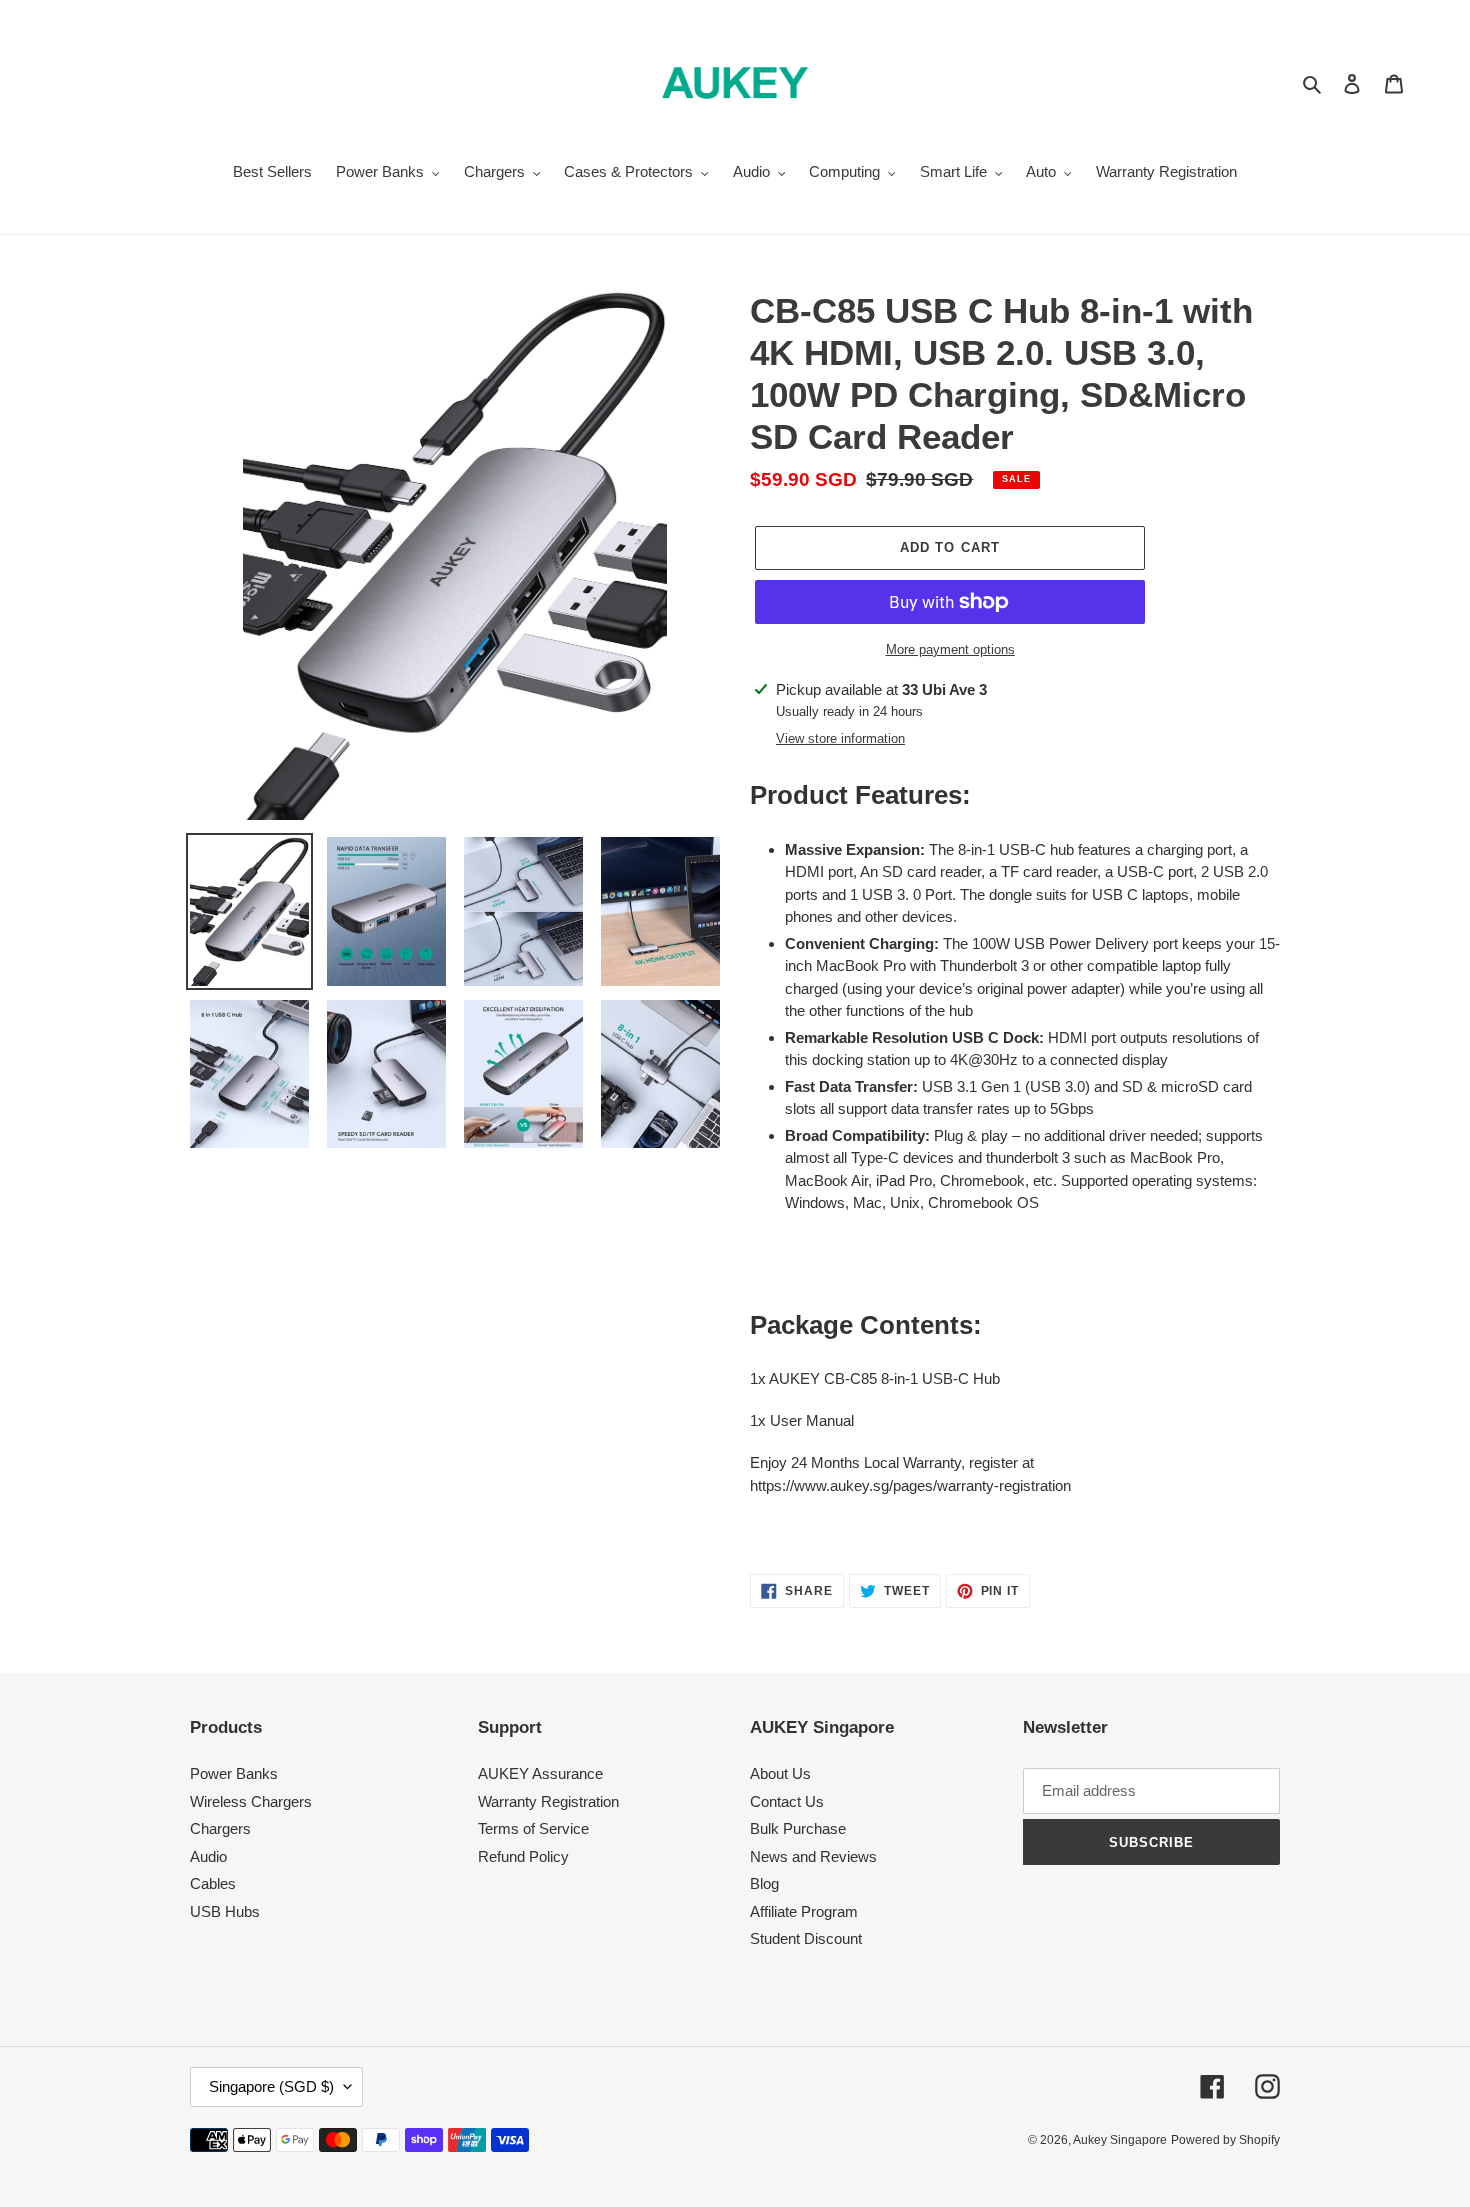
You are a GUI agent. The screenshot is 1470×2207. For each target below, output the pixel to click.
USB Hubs (225, 1911)
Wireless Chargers (251, 1801)
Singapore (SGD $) (271, 2086)
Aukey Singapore (1120, 2140)
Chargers (220, 1828)
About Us (780, 1773)
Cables (213, 1883)
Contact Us (787, 1801)
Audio (208, 1856)
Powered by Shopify (1225, 2140)
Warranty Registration (548, 1801)
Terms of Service (533, 1828)
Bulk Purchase (798, 1828)
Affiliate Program (804, 1911)
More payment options (950, 649)
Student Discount (806, 1938)
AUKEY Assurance (540, 1773)
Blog (764, 1883)
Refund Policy (523, 1856)
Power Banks (234, 1773)
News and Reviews (813, 1856)
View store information (840, 738)
